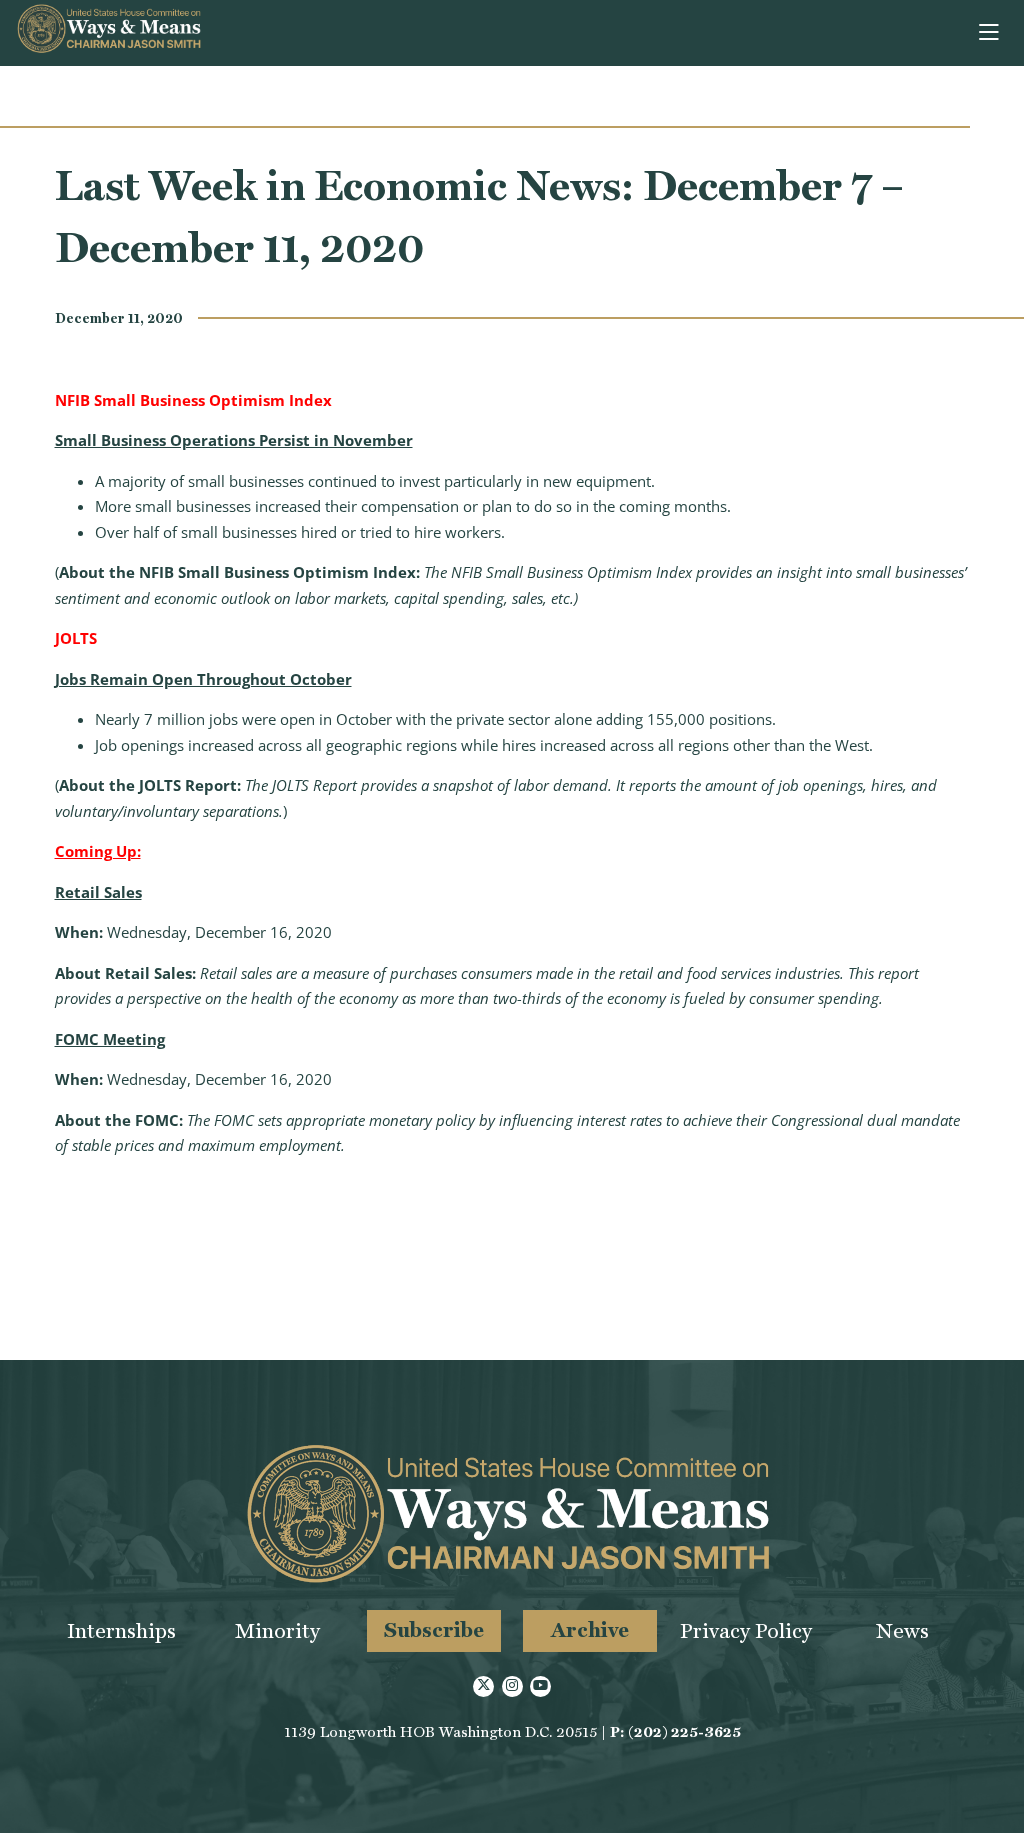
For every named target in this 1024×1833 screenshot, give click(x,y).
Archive (590, 1629)
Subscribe (434, 1629)
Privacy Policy (746, 1630)
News (902, 1630)
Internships (121, 1630)
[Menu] (990, 33)
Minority (277, 1630)
